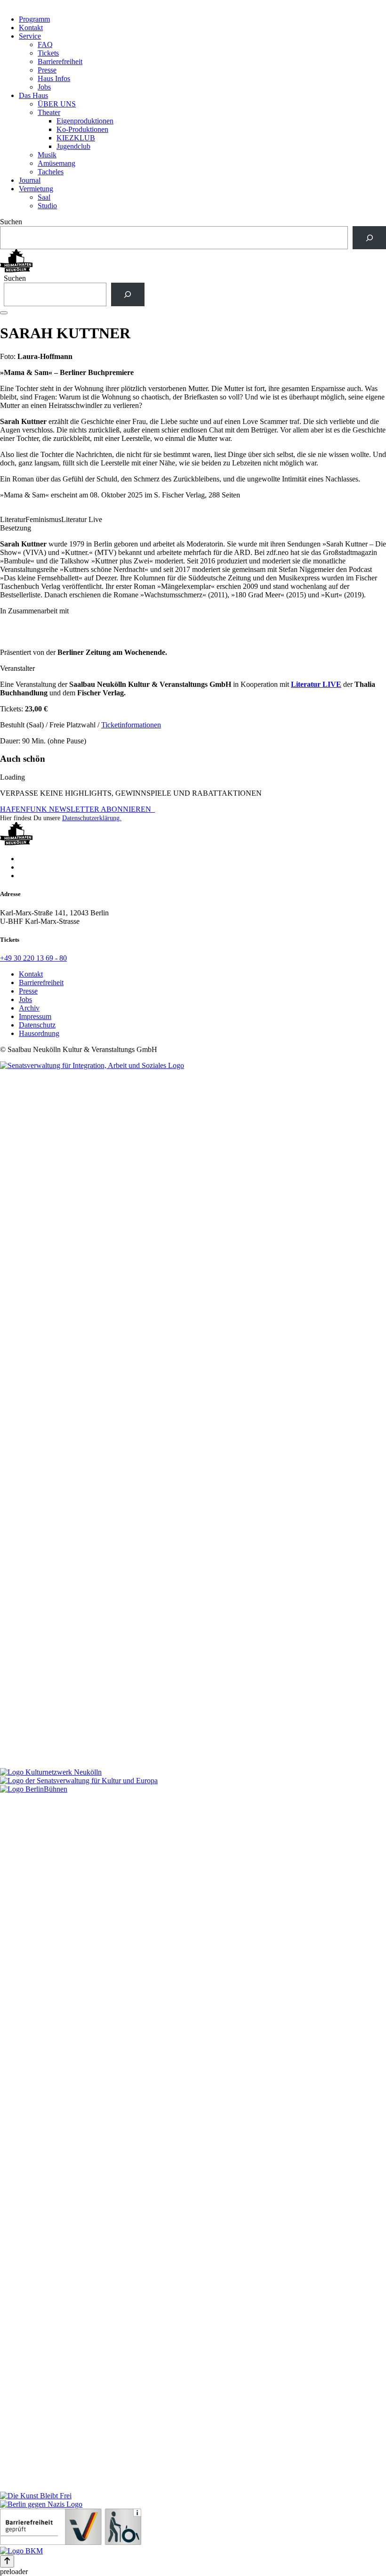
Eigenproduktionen (85, 121)
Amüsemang (56, 163)
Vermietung (36, 189)
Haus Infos (54, 78)
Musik (47, 155)
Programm (34, 19)
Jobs (44, 87)
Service (30, 36)
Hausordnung (39, 1033)
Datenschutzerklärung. (92, 818)
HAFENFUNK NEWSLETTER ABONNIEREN (77, 809)
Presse (47, 70)
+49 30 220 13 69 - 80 (33, 958)
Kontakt (31, 28)
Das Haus (33, 95)
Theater (49, 112)
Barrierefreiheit (60, 61)
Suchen (11, 222)
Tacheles (51, 172)
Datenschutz (37, 1025)
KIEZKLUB (76, 138)
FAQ (45, 45)
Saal (44, 197)
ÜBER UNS (57, 104)
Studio (47, 206)
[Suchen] (369, 238)
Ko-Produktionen (82, 129)
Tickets (48, 53)
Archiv (29, 1008)
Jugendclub (73, 146)
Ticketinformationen (131, 725)
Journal (30, 180)
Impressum (35, 1016)
